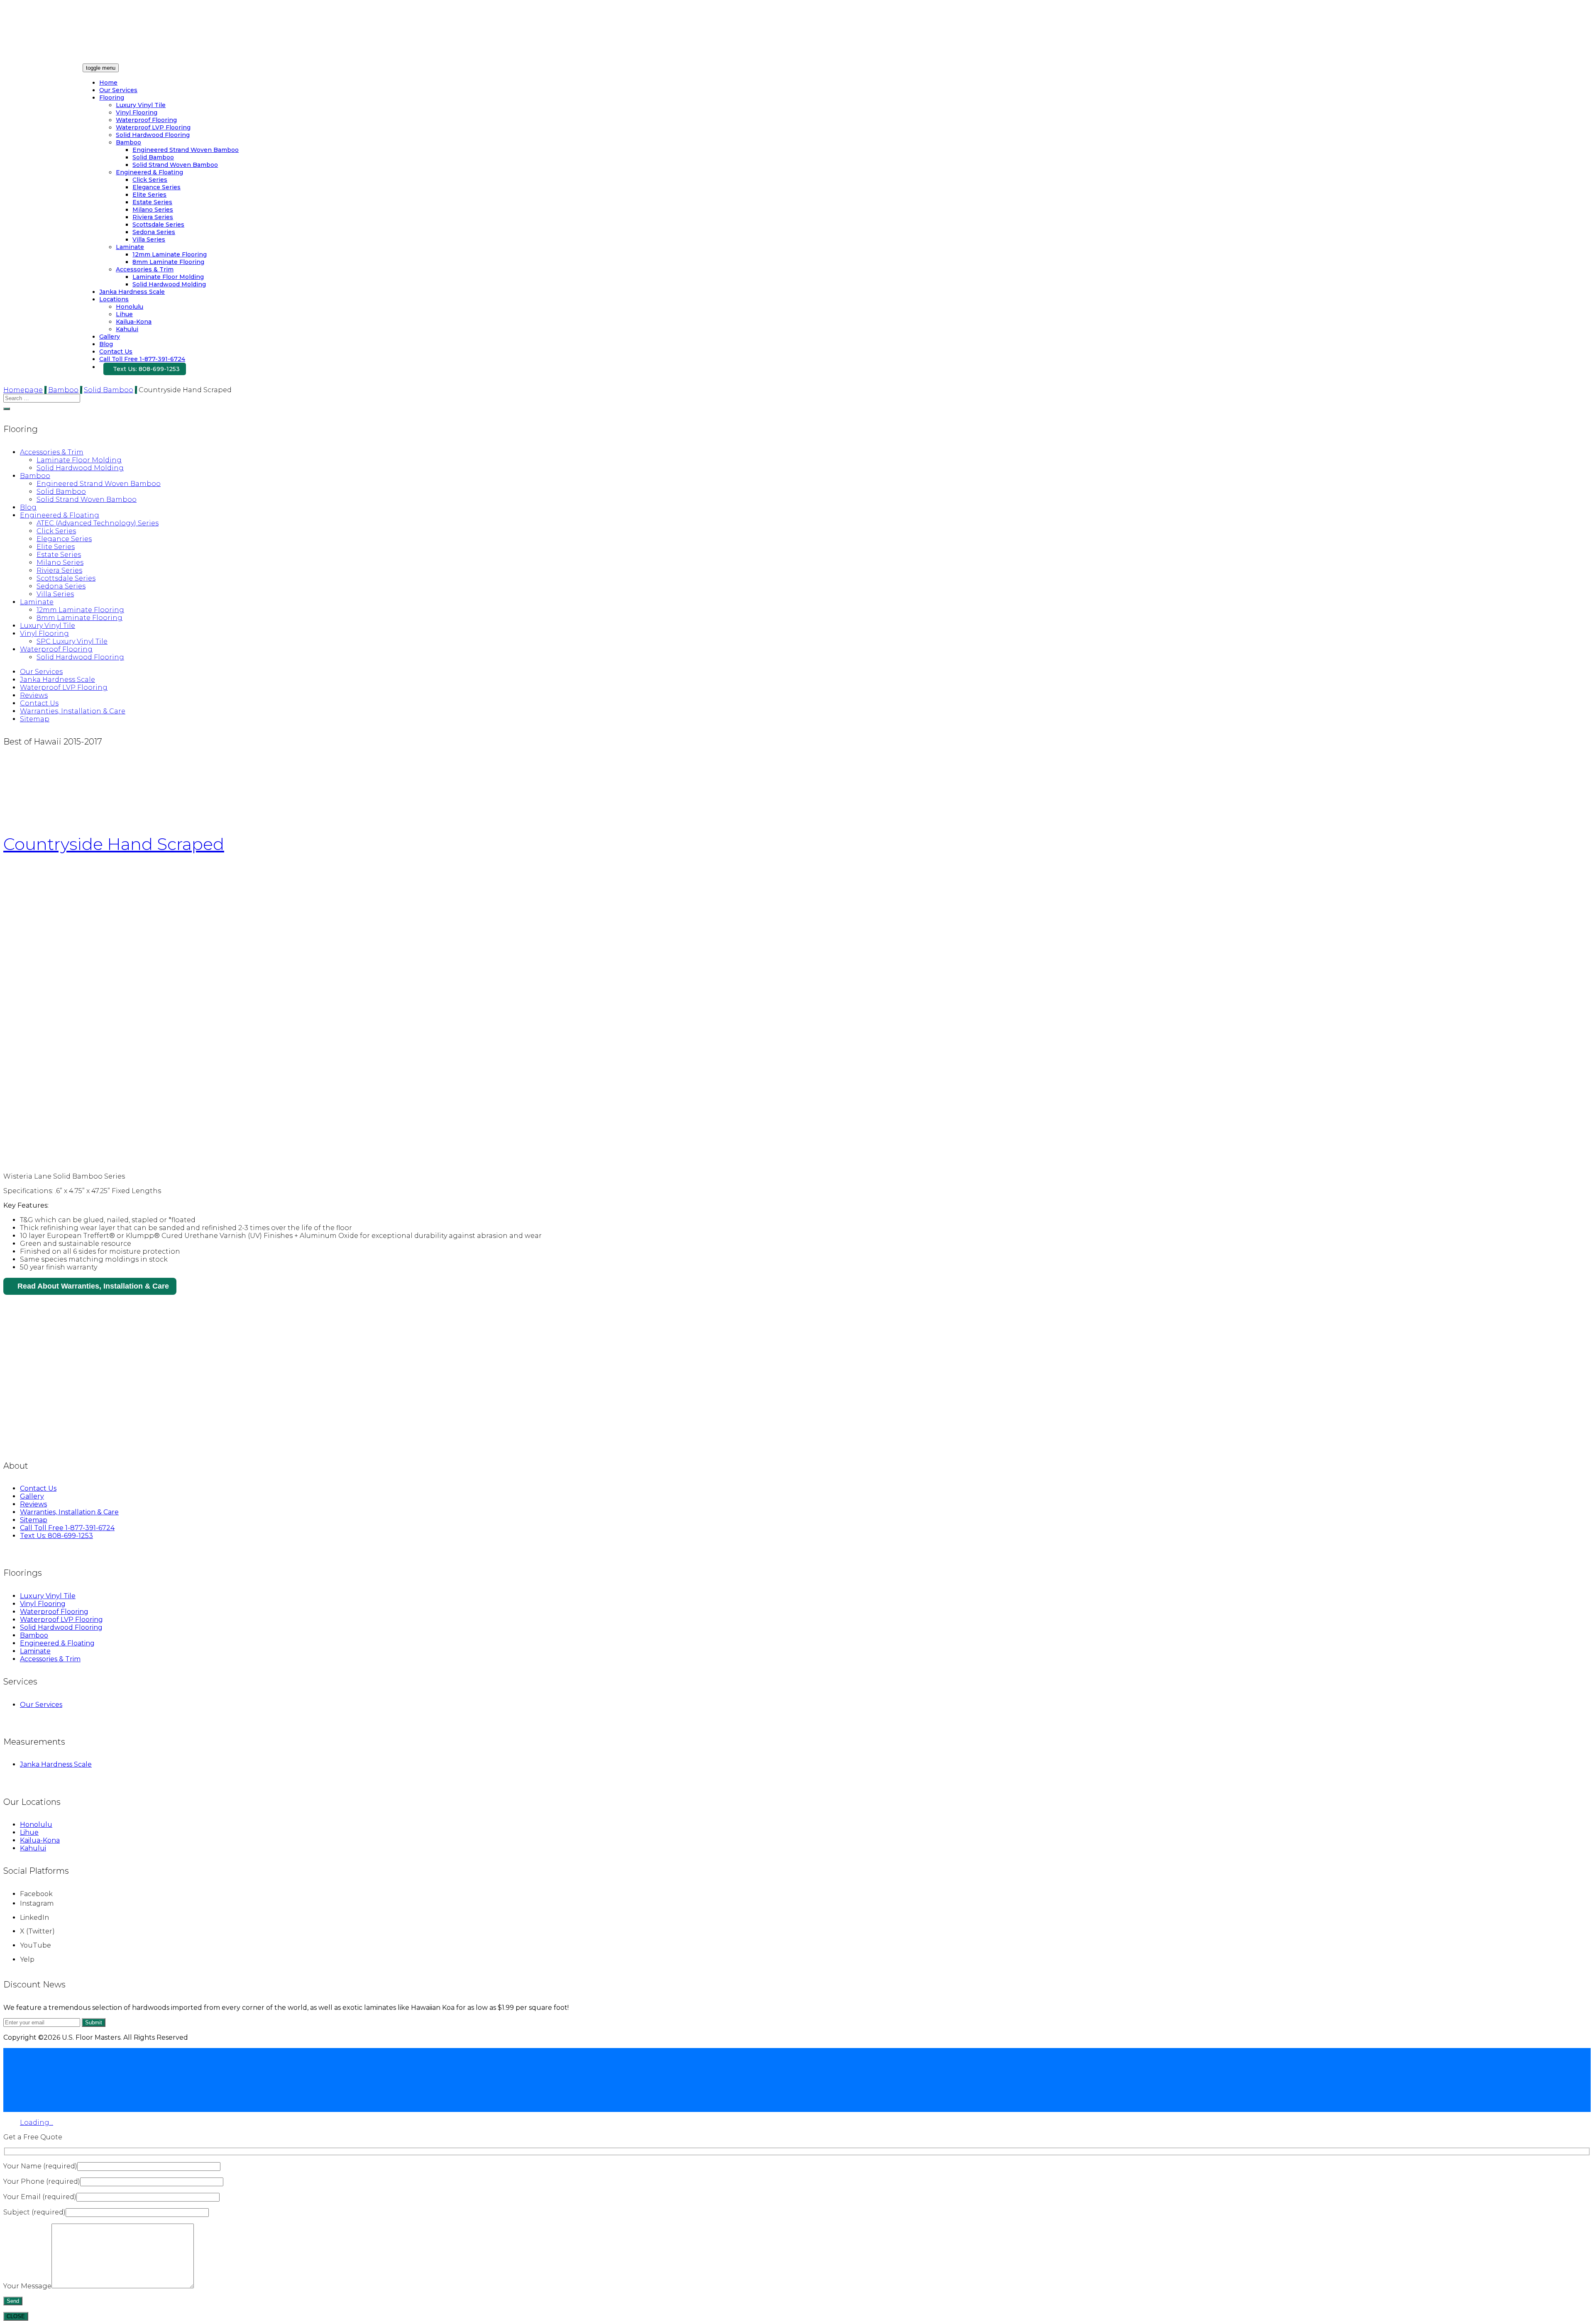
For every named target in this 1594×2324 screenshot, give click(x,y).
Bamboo (128, 142)
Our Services (118, 90)
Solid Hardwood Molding (169, 284)
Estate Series (152, 202)
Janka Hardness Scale (132, 292)
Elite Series (149, 195)
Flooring (112, 98)
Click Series (150, 180)
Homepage (23, 390)
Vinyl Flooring (137, 112)
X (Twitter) (37, 1931)
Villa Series (149, 239)
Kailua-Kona (134, 322)
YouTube (35, 1945)
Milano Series (153, 210)
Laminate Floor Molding (168, 277)
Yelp (27, 1959)
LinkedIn (34, 1918)
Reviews (34, 695)
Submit (94, 2023)
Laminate (130, 247)
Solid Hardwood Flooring (153, 135)
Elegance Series (156, 187)
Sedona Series (154, 232)
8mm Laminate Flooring (168, 262)
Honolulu (130, 307)
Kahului (127, 329)
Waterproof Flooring (146, 120)
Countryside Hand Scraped (114, 844)
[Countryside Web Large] (153, 1162)
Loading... (37, 2123)
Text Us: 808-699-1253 (146, 369)
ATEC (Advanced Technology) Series (98, 523)
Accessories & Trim (145, 269)
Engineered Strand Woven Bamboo (186, 150)
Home (108, 83)
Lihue (124, 314)
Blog (106, 344)
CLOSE (16, 2316)
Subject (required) (34, 2212)
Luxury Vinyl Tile (141, 105)
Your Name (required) (40, 2166)
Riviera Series (153, 217)
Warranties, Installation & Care (73, 711)
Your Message (27, 2286)
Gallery (110, 337)
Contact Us (116, 352)
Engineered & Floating (149, 172)
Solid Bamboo (153, 157)
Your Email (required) (40, 2197)
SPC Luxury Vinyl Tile (72, 641)
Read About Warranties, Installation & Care (93, 1286)
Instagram (37, 1903)
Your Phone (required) (42, 2181)
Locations (114, 299)
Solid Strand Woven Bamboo (175, 165)
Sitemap (35, 719)
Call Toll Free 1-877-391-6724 (142, 359)
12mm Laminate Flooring (170, 254)
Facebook (36, 1894)
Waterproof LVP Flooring (153, 127)
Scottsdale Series (158, 225)
